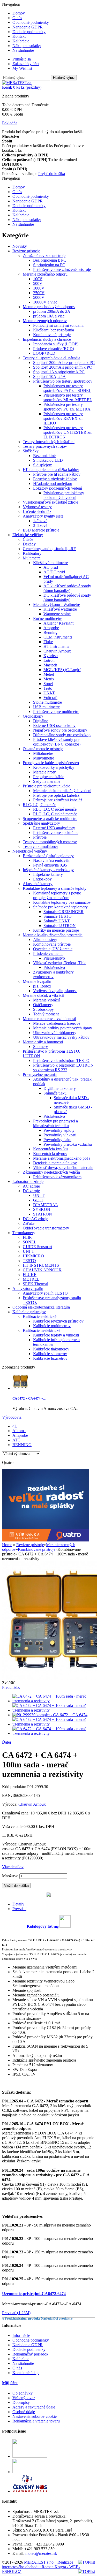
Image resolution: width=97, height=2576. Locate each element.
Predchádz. (11, 1687)
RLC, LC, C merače (39, 805)
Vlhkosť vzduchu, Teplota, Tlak (59, 963)
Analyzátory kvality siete (43, 516)
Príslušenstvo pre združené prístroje (62, 269)
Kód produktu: (15, 1787)
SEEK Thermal (35, 1284)
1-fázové (40, 521)
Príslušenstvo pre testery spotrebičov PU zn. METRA (67, 407)
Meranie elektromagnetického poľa (62, 1158)
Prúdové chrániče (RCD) (54, 349)
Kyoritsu (51, 656)
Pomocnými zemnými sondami (58, 325)
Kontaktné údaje (26, 2373)
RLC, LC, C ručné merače (55, 809)
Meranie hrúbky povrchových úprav (63, 1028)
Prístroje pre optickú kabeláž (56, 795)
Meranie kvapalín (37, 981)
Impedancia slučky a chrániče (47, 339)
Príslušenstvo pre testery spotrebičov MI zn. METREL (68, 397)
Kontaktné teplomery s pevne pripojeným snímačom (57, 895)
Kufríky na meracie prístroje (56, 930)
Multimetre (32, 558)
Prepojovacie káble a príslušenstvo (51, 763)
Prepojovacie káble (49, 777)
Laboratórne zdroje (28, 1181)
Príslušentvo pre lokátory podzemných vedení (64, 495)
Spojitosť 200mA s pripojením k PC (62, 367)
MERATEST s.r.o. (40, 2562)
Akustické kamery (38, 884)
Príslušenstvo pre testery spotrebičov (63, 381)
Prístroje (40, 837)
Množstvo (10, 1876)
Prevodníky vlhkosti (60, 1135)
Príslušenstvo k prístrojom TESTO (61, 1061)
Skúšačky (31, 451)
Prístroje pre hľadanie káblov (57, 474)
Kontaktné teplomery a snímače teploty (55, 888)
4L (15, 1426)
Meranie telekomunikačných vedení (62, 791)
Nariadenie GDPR (28, 27)
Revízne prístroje (26, 251)
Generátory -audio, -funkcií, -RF (49, 549)
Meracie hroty (44, 772)
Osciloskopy (33, 716)
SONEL (30, 1242)
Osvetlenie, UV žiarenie (53, 949)
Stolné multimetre (47, 702)
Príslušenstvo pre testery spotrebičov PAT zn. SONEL (67, 388)
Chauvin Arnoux (57, 651)
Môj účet (10, 2383)
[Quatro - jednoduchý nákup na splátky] (46, 1540)
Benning (50, 632)
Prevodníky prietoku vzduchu (68, 1144)
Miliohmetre (43, 753)
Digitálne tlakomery (60, 1088)
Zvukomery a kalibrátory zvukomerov (53, 974)
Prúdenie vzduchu (48, 953)
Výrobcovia (12, 1417)
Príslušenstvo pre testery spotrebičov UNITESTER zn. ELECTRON (68, 432)
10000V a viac (45, 302)
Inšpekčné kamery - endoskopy (48, 870)
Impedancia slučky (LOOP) (56, 344)
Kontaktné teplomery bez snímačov (62, 902)
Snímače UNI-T (57, 921)
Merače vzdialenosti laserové (57, 1023)
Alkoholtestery (45, 940)
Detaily (18, 1904)
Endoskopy (42, 879)
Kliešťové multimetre (50, 563)
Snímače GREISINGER (64, 912)
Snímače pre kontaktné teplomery (60, 907)
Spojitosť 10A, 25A (49, 377)
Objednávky (23, 2393)
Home (7, 1545)
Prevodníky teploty (59, 1130)
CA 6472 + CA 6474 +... (29, 1398)
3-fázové (40, 525)
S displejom (43, 465)
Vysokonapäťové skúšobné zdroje (50, 502)
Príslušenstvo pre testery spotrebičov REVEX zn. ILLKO (64, 418)
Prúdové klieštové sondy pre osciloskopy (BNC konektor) (57, 742)
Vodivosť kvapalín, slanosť (55, 991)
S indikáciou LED (48, 460)
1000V (39, 288)
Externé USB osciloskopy (54, 725)
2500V (39, 293)
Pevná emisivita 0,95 (50, 865)
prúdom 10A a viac (49, 316)
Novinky (20, 246)
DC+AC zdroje (35, 1219)
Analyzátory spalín (28, 1289)
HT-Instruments (56, 646)
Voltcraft (50, 698)
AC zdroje (31, 1186)
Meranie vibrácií (46, 1000)
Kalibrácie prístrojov (29, 1312)
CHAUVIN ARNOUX (42, 1270)
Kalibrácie (21, 41)
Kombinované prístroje (52, 335)
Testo (48, 688)
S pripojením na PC (49, 265)
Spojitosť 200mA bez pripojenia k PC (64, 363)
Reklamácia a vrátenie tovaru (36, 2421)
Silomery (40, 1047)
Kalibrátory (32, 553)
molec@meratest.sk (41, 2553)
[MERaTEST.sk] (17, 83)
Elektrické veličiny (28, 535)
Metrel (49, 674)
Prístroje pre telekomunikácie (46, 786)
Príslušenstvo (54, 958)
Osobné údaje (24, 2412)
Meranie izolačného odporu (45, 274)
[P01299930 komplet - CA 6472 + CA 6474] (50, 1715)
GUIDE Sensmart (37, 1247)
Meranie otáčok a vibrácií (43, 995)
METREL (31, 1279)
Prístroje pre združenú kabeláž (58, 800)
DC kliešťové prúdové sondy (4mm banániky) (67, 598)
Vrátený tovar (24, 2398)
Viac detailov (13, 1867)
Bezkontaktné (44, 456)
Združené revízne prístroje (44, 256)
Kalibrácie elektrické (40, 1316)
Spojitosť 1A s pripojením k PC (59, 372)
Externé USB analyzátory (54, 828)
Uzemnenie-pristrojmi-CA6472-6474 (34, 2294)
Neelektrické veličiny (30, 851)
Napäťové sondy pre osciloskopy (60, 730)
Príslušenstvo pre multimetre (56, 712)
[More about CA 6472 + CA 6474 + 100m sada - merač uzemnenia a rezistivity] (20, 1388)
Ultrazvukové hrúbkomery (55, 1033)
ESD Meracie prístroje (41, 530)
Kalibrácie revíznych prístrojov (58, 1321)
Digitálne (41, 721)
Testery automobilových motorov (50, 842)
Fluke (48, 642)
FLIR (27, 1237)
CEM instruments (58, 637)
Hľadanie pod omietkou (53, 484)
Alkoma (19, 1431)
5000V (39, 297)
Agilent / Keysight (58, 623)
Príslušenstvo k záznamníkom (57, 1177)
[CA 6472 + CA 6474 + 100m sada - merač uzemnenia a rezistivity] (54, 1701)
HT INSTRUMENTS (41, 1265)
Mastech (50, 665)
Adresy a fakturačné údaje (34, 2407)
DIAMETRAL (46, 1205)
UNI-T (49, 693)
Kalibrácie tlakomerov (51, 1349)
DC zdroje (31, 1191)
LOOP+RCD (44, 353)
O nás (17, 18)
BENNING (22, 1445)
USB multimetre (46, 707)
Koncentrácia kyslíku (50, 1149)
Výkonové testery (37, 507)
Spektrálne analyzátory (41, 823)
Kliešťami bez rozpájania (54, 330)
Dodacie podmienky (29, 32)
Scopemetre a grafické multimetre (50, 819)
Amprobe (51, 628)
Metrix (49, 679)
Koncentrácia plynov (50, 1154)
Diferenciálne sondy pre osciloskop (62, 735)
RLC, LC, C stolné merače (55, 814)
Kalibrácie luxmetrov (50, 1358)
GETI (38, 1200)
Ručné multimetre (48, 618)
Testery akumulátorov (40, 846)
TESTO (29, 1261)
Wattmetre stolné (57, 614)
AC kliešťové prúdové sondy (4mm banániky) (67, 588)
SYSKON (42, 1209)
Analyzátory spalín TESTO (45, 1293)
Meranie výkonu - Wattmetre (57, 605)
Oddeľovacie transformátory (46, 1228)
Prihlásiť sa (22, 59)
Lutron (49, 660)
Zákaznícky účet (26, 64)
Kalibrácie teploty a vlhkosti (56, 1335)
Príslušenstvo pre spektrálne (56, 833)
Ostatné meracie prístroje (43, 749)
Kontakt (19, 36)
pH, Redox (42, 986)
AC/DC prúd (54, 572)
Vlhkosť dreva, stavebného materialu (63, 1168)
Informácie (21, 2335)
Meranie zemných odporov (45, 321)
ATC (16, 1440)
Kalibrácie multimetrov (52, 1326)
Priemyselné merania (40, 1074)
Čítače (28, 539)
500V (38, 283)
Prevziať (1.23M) (16, 2313)
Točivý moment (46, 1014)
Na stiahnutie (23, 50)
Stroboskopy (43, 1009)
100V (38, 279)
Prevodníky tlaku (57, 1140)
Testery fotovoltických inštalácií (49, 442)
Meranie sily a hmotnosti (43, 1042)
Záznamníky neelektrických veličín (51, 1172)
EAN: (8, 1795)
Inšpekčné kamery (48, 874)
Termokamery (24, 1233)
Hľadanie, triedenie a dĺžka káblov (51, 470)
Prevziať (19, 1909)
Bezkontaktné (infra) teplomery (48, 856)
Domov (19, 13)
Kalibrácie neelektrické (42, 1330)
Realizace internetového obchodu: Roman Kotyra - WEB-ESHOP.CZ (41, 2567)
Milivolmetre (44, 758)
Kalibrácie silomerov (50, 1354)
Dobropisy (21, 2402)
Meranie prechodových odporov (49, 307)
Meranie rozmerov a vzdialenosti (49, 1019)
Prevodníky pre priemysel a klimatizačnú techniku (55, 1123)
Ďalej (6, 1742)
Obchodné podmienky (31, 22)
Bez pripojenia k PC (50, 260)
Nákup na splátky (27, 46)
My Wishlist (22, 68)
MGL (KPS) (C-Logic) (62, 670)
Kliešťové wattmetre (60, 609)
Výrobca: (10, 1804)
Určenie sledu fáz (37, 511)
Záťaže (29, 1223)
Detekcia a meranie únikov (55, 1163)
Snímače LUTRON (60, 926)
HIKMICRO (33, 1256)
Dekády (29, 544)
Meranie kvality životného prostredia (53, 935)
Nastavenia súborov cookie (35, 2416)
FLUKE (30, 1275)
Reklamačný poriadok (30, 2354)
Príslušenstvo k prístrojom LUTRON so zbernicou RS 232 (63, 1067)
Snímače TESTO (58, 916)
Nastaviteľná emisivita (51, 860)
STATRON (43, 1214)
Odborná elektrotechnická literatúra (41, 1307)
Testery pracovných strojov (45, 446)
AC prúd (51, 567)
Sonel (48, 684)
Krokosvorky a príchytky (54, 767)
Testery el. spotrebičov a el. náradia (51, 358)
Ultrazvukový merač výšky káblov (61, 1037)
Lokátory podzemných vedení (58, 488)
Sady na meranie (47, 781)
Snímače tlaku (55, 1093)
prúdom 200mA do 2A (52, 311)
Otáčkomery (43, 1005)
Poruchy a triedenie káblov (55, 479)
